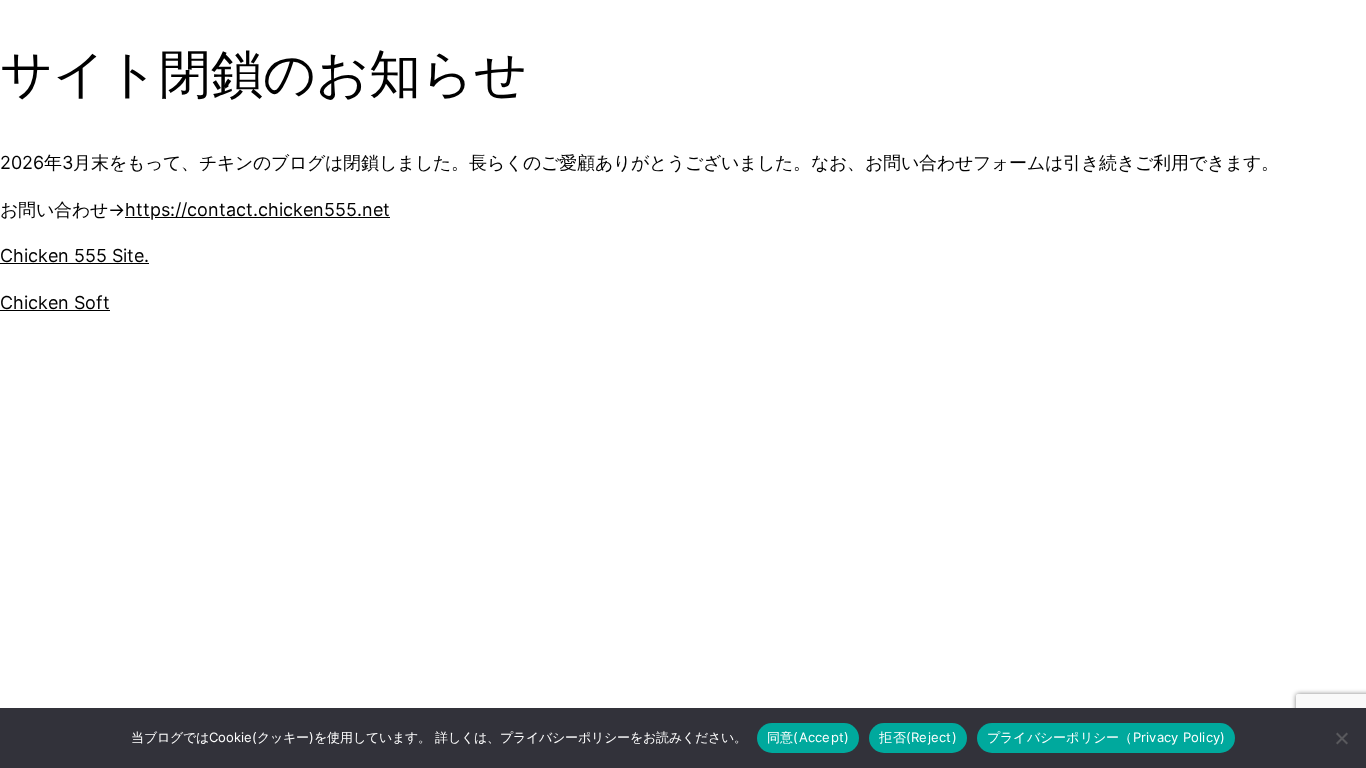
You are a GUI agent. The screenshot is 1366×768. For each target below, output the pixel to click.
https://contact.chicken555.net (257, 209)
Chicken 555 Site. (74, 255)
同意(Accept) (808, 737)
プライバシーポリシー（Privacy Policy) (1106, 737)
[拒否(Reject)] (1341, 738)
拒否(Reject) (918, 737)
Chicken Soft (55, 302)
